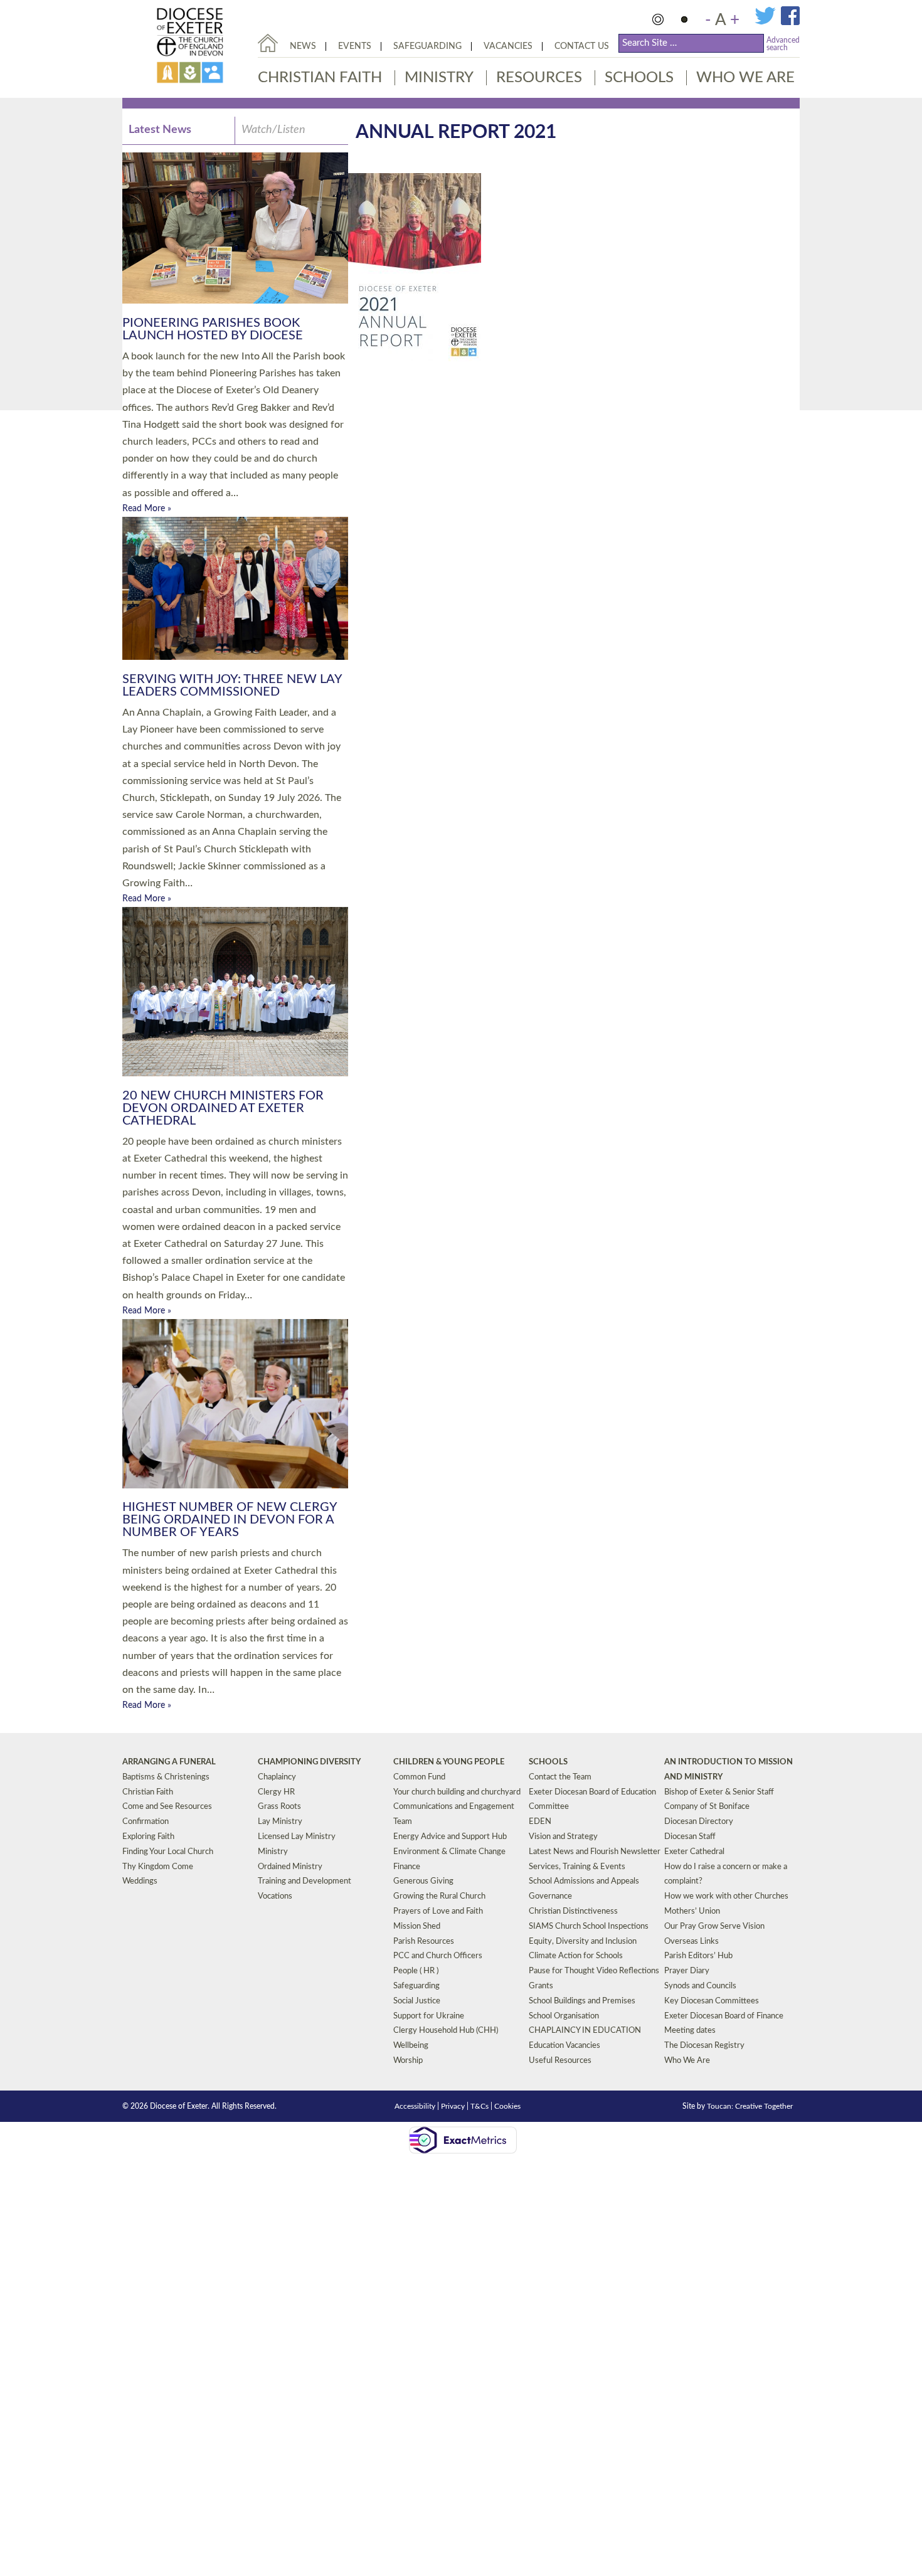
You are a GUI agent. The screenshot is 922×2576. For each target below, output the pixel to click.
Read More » (147, 509)
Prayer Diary (687, 1971)
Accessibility (415, 2106)
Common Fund (419, 1777)
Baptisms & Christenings (166, 1777)
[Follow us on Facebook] (790, 23)
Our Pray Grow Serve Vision (714, 1927)
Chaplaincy (277, 1777)
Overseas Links (691, 1942)
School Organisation (564, 2016)
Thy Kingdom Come (158, 1867)
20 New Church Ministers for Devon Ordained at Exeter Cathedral (223, 1108)
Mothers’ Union (692, 1911)
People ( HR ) (416, 1971)
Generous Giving (423, 1881)
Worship (408, 2061)
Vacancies (508, 46)
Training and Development (305, 1881)
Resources (539, 78)
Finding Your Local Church (168, 1852)
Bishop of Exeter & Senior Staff (719, 1792)
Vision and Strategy (563, 1837)
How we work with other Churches (726, 1896)
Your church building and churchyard (457, 1792)
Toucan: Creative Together (750, 2106)
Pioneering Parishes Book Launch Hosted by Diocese (213, 329)
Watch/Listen (273, 130)
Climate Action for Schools (576, 1956)
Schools (639, 78)
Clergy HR (276, 1792)
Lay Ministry (280, 1822)
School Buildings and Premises (582, 2001)
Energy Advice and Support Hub (450, 1837)
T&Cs (480, 2106)
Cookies (507, 2106)
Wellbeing (411, 2046)
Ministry (439, 78)
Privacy (453, 2106)
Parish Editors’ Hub (698, 1956)
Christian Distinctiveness (573, 1911)
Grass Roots (279, 1807)
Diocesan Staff (690, 1837)
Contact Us (582, 46)
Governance (550, 1896)
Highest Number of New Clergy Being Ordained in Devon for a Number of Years (230, 1520)
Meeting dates (690, 2031)
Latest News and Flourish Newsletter (595, 1852)
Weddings (140, 1881)
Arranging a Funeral (169, 1762)
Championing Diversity (309, 1762)
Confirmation (146, 1822)
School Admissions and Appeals (584, 1881)
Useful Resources (560, 2061)
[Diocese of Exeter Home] (268, 43)
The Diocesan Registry (704, 2046)
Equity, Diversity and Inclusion (583, 1942)
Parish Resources (424, 1942)
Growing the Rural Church (439, 1896)
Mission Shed (417, 1927)
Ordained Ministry (290, 1867)
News (303, 46)
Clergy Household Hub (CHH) (446, 2031)
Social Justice (417, 2001)
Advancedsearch (783, 44)
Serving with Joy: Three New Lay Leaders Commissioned (232, 686)
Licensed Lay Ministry (297, 1837)
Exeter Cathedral (694, 1852)
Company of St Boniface (707, 1807)
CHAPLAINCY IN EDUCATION (585, 2031)
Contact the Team (560, 1777)
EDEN (540, 1822)
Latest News (160, 130)
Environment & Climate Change (449, 1852)
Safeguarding (427, 46)
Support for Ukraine (429, 2016)
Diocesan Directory (699, 1822)
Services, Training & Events (577, 1867)
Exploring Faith (148, 1837)
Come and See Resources (167, 1807)
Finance (407, 1867)
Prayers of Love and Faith (438, 1911)
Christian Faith (320, 78)
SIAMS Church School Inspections (589, 1927)
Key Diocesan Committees (712, 2001)
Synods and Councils (700, 1986)
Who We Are (745, 78)
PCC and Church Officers (438, 1956)
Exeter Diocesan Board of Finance (724, 2016)
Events (355, 46)
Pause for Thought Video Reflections (594, 1971)
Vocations (275, 1896)
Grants (541, 1986)
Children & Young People (449, 1762)
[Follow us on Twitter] (768, 23)
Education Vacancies (564, 2046)
